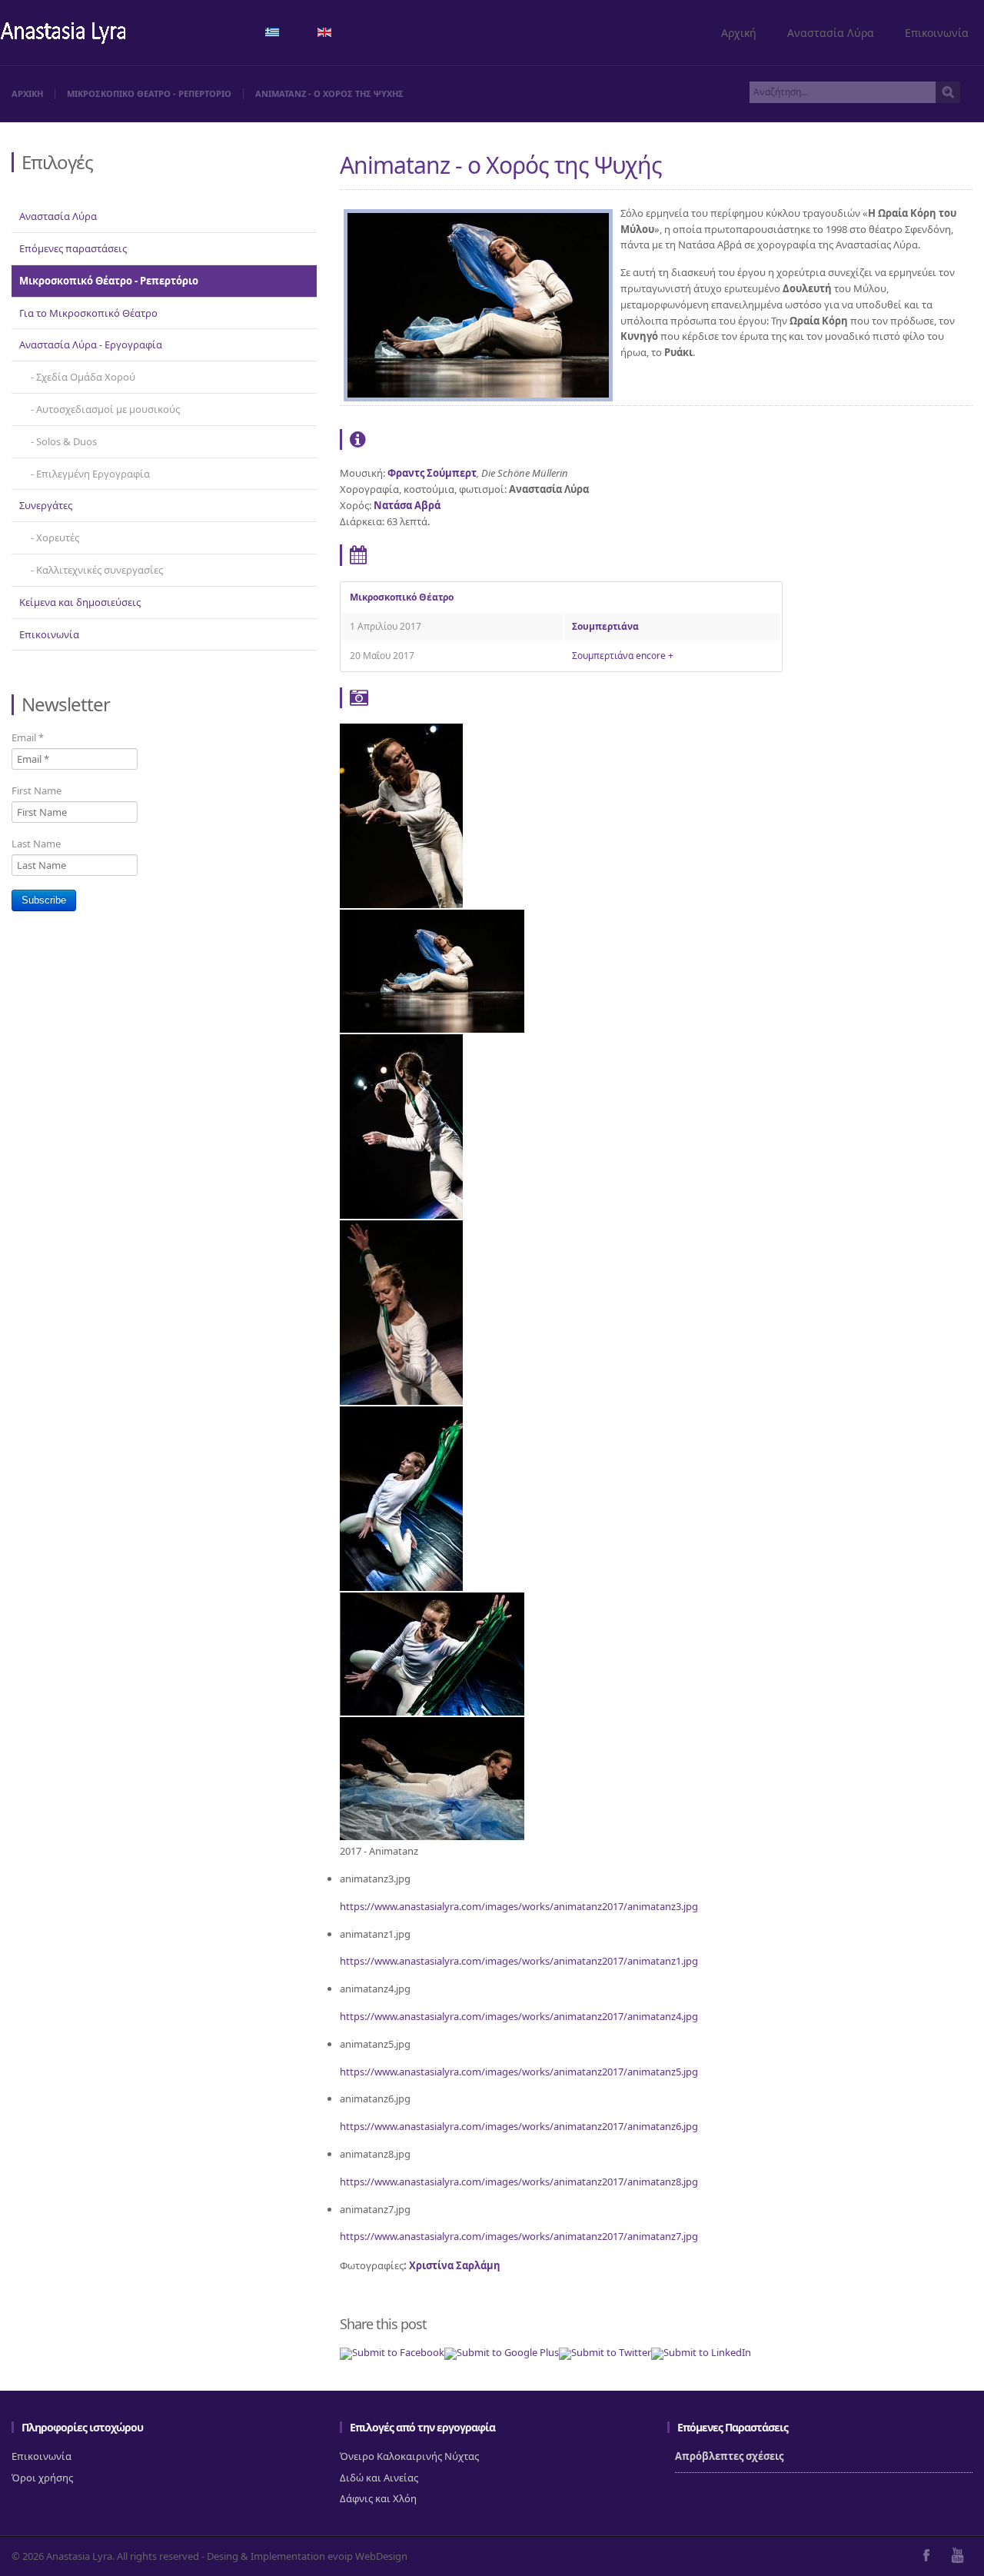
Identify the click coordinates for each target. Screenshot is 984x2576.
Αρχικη (27, 93)
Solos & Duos (66, 441)
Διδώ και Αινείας (379, 2478)
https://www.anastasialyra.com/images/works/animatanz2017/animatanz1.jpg (519, 1961)
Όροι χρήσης (42, 2478)
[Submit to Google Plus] (502, 2352)
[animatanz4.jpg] (401, 1215)
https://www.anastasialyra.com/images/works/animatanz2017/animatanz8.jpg (519, 2182)
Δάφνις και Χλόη (378, 2498)
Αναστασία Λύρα (831, 33)
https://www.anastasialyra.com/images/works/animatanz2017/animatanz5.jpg (519, 2072)
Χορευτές (58, 537)
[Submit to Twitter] (605, 2352)
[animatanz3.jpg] (401, 904)
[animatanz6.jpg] (401, 1587)
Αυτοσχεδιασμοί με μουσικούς (108, 409)
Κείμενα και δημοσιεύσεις (80, 602)
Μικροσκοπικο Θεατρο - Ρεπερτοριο (149, 93)
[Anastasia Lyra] (63, 34)
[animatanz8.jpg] (432, 1712)
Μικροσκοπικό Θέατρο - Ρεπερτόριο (109, 281)
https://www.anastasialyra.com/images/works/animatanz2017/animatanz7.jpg (519, 2236)
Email (28, 737)
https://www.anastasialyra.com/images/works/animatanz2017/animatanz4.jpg (519, 2016)
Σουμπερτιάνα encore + (623, 656)
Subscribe (44, 900)
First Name (37, 790)
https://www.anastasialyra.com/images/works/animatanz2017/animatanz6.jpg (519, 2126)
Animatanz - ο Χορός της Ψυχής (501, 165)
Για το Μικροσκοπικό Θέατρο (88, 313)
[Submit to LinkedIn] (701, 2352)
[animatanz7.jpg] (432, 1836)
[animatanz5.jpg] (401, 1401)
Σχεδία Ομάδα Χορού (86, 377)
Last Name (36, 844)
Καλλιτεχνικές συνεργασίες (100, 570)
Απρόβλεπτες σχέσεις (729, 2456)
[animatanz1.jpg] (432, 1029)
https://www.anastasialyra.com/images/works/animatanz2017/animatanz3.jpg (519, 1906)
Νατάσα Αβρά (407, 505)
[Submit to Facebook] (392, 2352)
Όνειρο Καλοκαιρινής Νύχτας (409, 2456)
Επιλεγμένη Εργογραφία (93, 474)
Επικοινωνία (937, 33)
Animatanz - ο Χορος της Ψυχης (329, 93)
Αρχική (739, 33)
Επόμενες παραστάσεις (73, 248)
